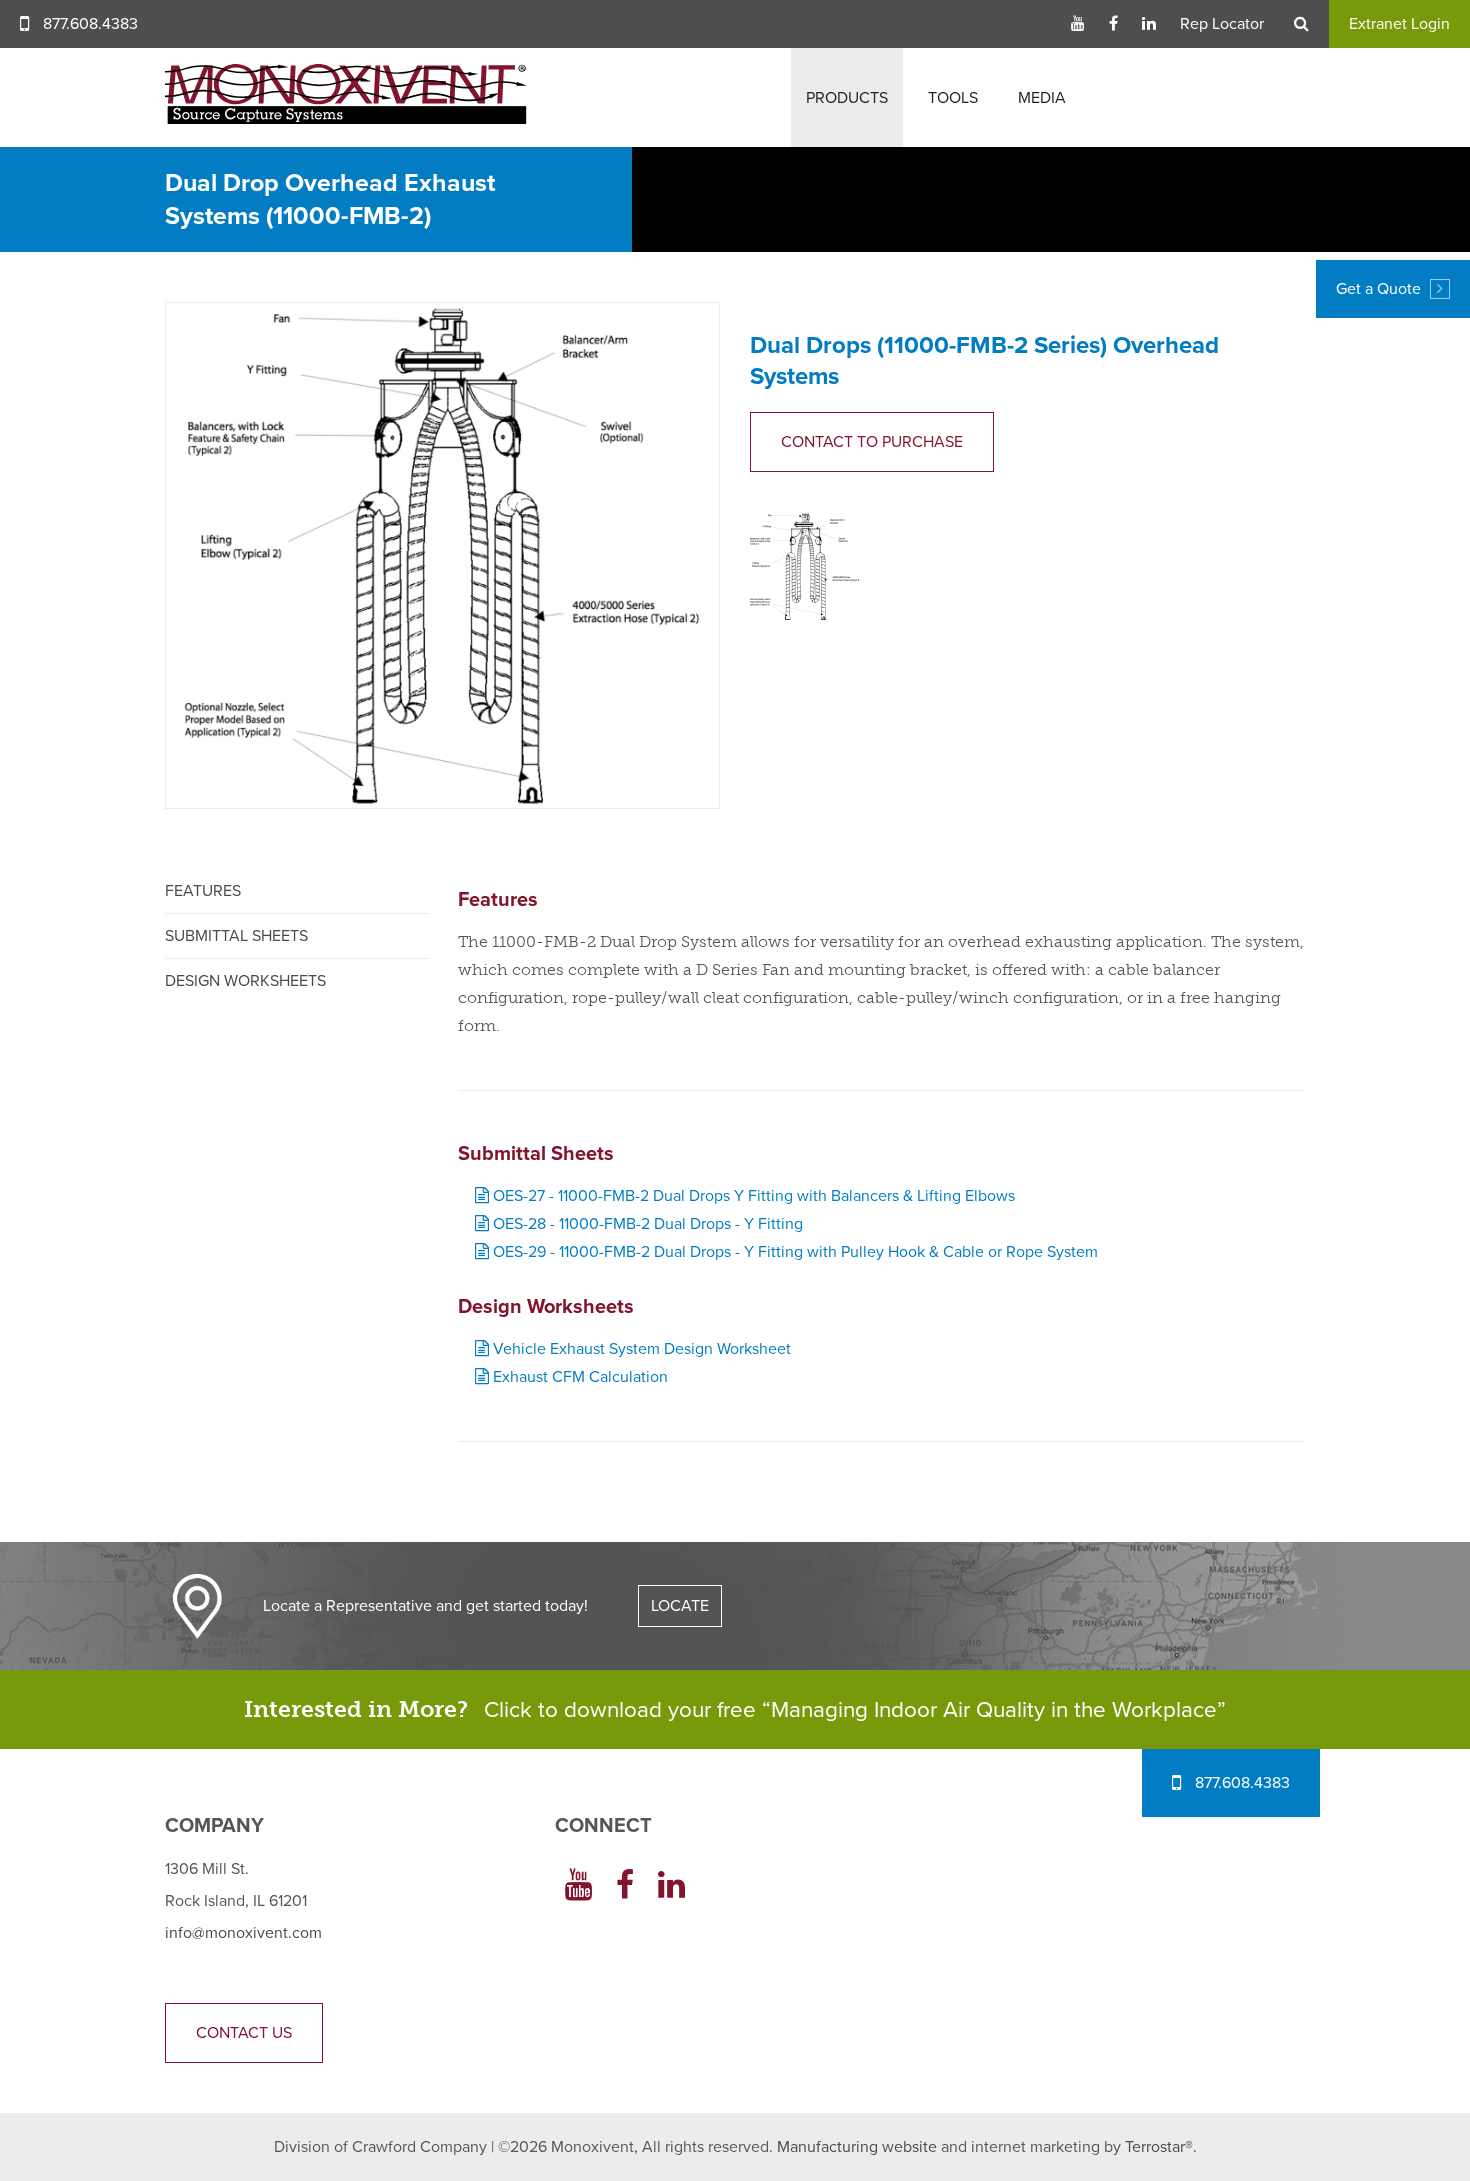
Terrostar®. (1161, 2147)
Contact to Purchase (872, 442)
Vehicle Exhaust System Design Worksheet (640, 1349)
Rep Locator (1222, 24)
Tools (953, 98)
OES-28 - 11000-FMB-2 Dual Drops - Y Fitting (646, 1224)
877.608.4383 (90, 24)
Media (1042, 98)
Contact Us (244, 2033)
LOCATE (680, 1606)
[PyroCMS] (346, 94)
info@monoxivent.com (243, 1933)
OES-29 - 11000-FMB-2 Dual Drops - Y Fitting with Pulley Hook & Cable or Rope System (793, 1252)
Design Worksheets (245, 981)
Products (847, 98)
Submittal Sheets (236, 936)
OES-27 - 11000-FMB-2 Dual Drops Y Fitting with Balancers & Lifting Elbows (752, 1196)
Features (203, 891)
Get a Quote (1380, 289)
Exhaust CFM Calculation (578, 1377)
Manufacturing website (857, 2147)
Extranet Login (1399, 24)
